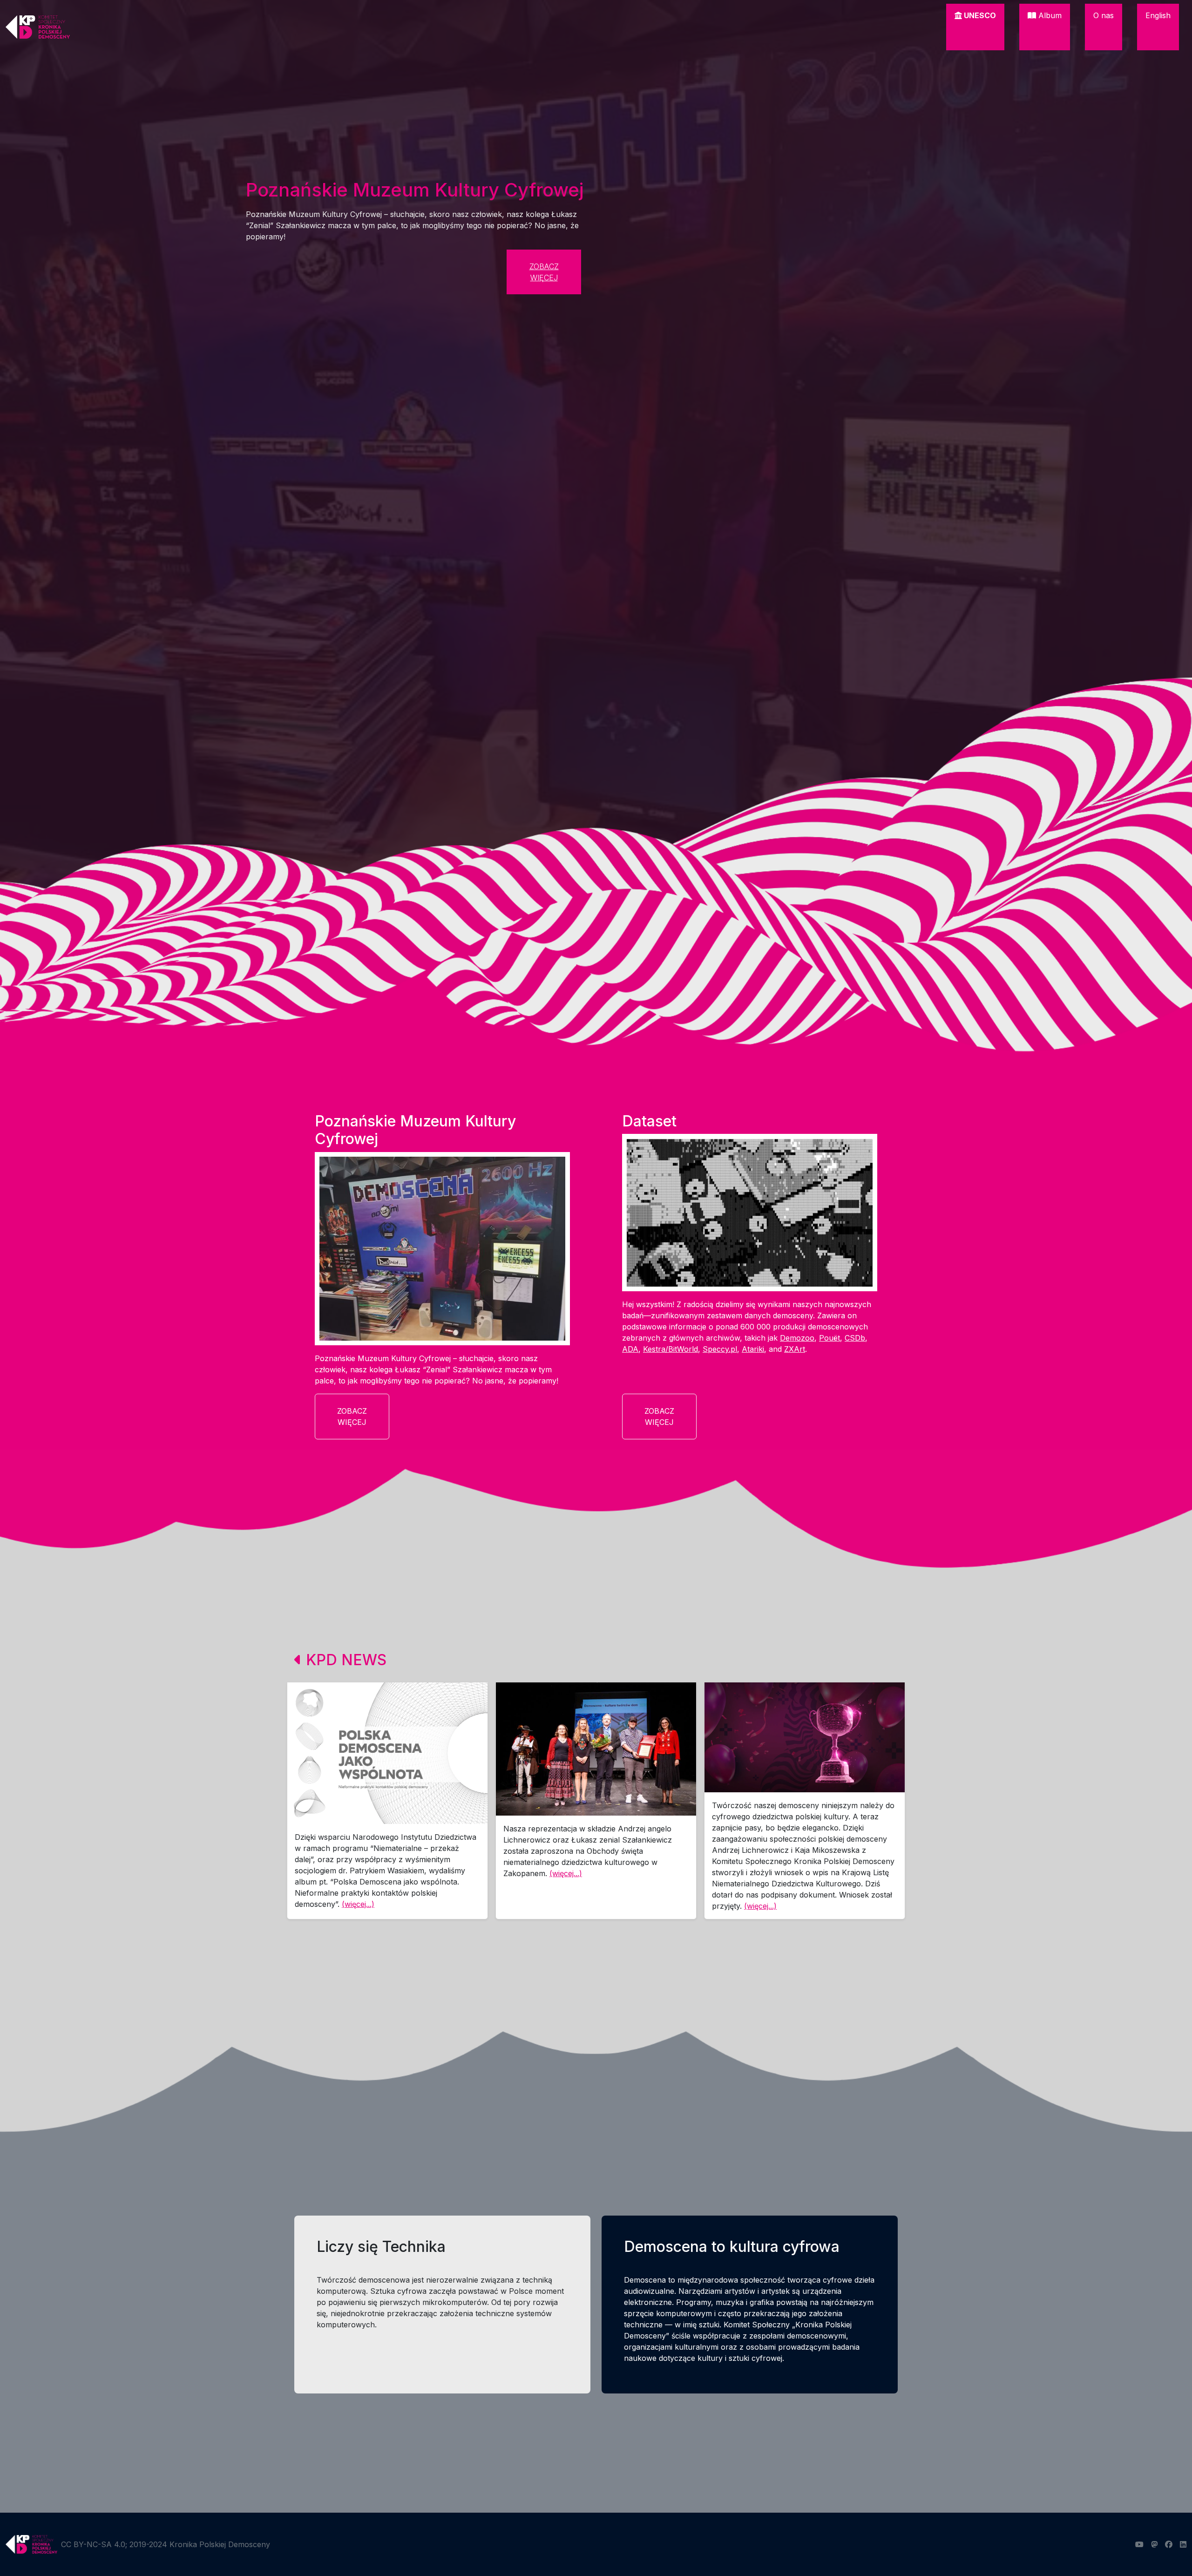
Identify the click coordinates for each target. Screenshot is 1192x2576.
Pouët (830, 1338)
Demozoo (797, 1338)
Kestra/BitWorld (670, 1349)
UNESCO (979, 15)
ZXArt (795, 1349)
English (1158, 15)
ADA (630, 1349)
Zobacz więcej (544, 272)
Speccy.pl (720, 1349)
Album (1049, 15)
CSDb (855, 1338)
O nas (1104, 15)
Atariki (753, 1349)
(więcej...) (358, 1904)
